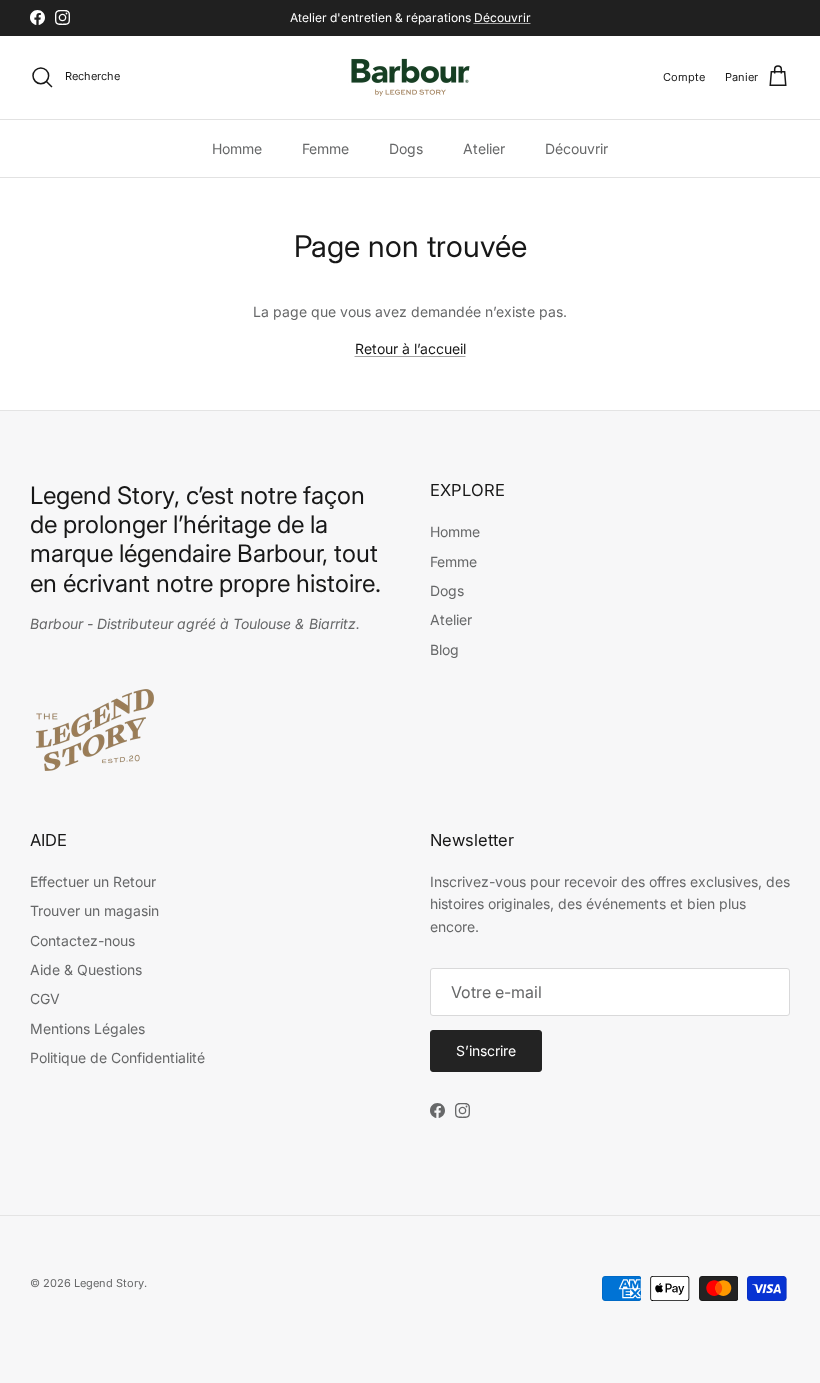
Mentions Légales (87, 1028)
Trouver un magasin (94, 910)
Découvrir (502, 17)
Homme (237, 148)
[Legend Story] (410, 77)
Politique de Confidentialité (117, 1057)
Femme (325, 148)
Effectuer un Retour (93, 881)
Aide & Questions (86, 969)
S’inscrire (486, 1050)
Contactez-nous (82, 940)
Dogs (406, 148)
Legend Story (109, 1283)
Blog (444, 649)
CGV (45, 998)
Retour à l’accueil (410, 348)
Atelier (484, 148)
